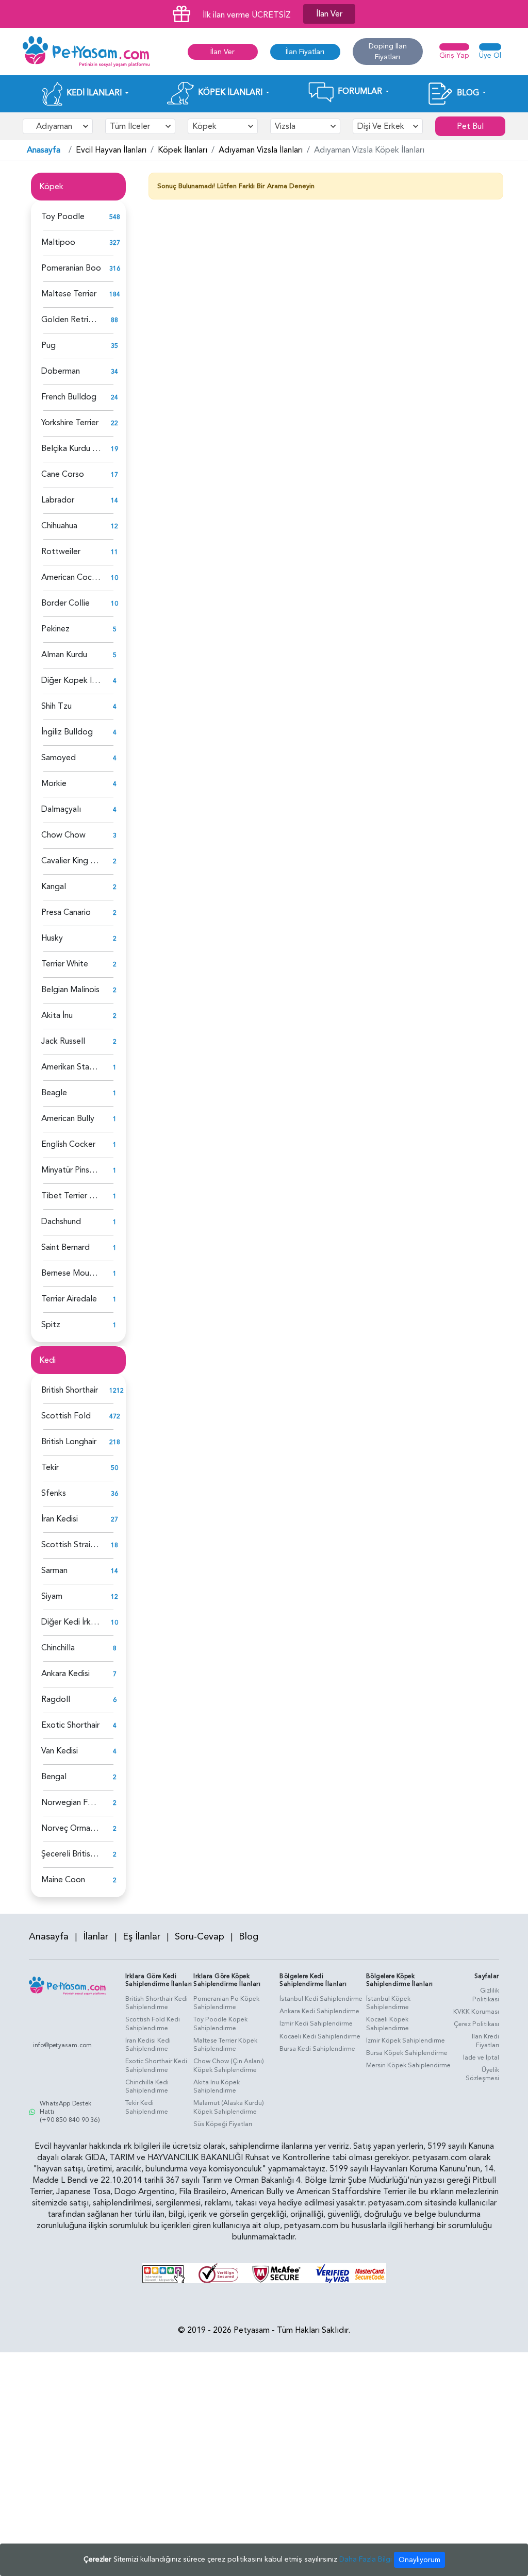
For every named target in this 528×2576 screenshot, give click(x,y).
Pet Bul (470, 126)
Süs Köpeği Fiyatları (223, 2124)
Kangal (54, 886)
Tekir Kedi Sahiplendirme (147, 2107)
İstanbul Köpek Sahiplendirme (388, 2003)
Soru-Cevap (200, 1937)
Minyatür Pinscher (73, 1170)
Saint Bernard (65, 1247)
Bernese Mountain (74, 1273)
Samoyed (59, 758)
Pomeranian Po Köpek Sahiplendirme (226, 2003)
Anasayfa (44, 150)
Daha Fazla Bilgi (366, 2559)
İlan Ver (329, 14)
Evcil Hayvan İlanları (111, 150)
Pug (48, 345)
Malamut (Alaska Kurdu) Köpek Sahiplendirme (229, 2107)
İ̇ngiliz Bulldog (67, 732)
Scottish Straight (72, 1545)
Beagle (54, 1093)
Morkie (54, 783)
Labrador (58, 500)
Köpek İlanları (183, 150)
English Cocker (68, 1144)
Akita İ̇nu (57, 1015)
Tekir (50, 1467)
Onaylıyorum (419, 2560)
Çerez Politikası (476, 2024)
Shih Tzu (56, 706)
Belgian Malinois (70, 990)
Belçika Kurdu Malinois (81, 448)
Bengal (54, 1777)
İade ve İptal (481, 2058)
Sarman (54, 1570)
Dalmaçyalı (61, 809)
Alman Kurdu (64, 655)
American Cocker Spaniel (86, 577)
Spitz (51, 1325)
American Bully (68, 1118)
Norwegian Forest (74, 1802)
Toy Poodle (63, 216)
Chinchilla (58, 1648)
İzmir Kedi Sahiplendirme (316, 2023)
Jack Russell (63, 1041)
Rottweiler (61, 551)
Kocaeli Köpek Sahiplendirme (387, 2024)
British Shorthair (70, 1390)
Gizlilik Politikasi (486, 1995)
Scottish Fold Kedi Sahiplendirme (153, 2024)
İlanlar (96, 1937)
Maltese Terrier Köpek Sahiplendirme (225, 2045)
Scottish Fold (66, 1416)
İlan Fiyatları (305, 52)
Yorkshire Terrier (70, 423)
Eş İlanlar (142, 1937)
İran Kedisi (60, 1519)
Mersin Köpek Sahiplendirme (408, 2065)
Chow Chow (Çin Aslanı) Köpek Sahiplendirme (229, 2065)
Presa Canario (66, 912)
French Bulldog (69, 397)
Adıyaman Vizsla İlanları (261, 150)
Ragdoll (56, 1699)
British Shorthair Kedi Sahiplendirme (156, 2003)
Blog (249, 1937)
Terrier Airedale (69, 1299)
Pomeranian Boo (71, 268)
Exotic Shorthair (70, 1725)
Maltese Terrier (69, 294)
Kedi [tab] (47, 1360)
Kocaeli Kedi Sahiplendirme (320, 2036)
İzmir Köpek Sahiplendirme (406, 2040)
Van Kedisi (60, 1751)
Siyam (52, 1596)
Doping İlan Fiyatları (388, 52)
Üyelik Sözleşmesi (482, 2074)
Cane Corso (63, 474)
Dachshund (61, 1222)
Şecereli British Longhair (84, 1854)
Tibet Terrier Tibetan (80, 1196)
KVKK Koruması (476, 2012)
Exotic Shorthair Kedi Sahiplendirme (156, 2065)
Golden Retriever (73, 320)
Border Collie (65, 603)
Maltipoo (58, 242)
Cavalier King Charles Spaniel (93, 861)
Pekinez (55, 629)
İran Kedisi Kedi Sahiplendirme (148, 2045)
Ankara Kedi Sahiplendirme (319, 2011)
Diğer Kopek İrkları (75, 680)
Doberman (61, 371)
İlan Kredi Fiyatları (485, 2041)
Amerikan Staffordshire (84, 1067)
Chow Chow (63, 835)
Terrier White (65, 964)
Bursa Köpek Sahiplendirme (407, 2053)
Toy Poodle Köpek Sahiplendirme (220, 2024)
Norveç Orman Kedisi (80, 1828)
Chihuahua (59, 526)
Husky (52, 938)
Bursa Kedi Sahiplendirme (317, 2049)
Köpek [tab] (51, 187)
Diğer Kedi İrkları (71, 1622)
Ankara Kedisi (65, 1674)
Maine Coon (63, 1880)
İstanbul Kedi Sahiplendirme (321, 1999)
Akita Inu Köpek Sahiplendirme (217, 2087)
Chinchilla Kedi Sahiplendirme (147, 2087)
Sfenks (54, 1493)
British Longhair (69, 1442)
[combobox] (58, 126)
